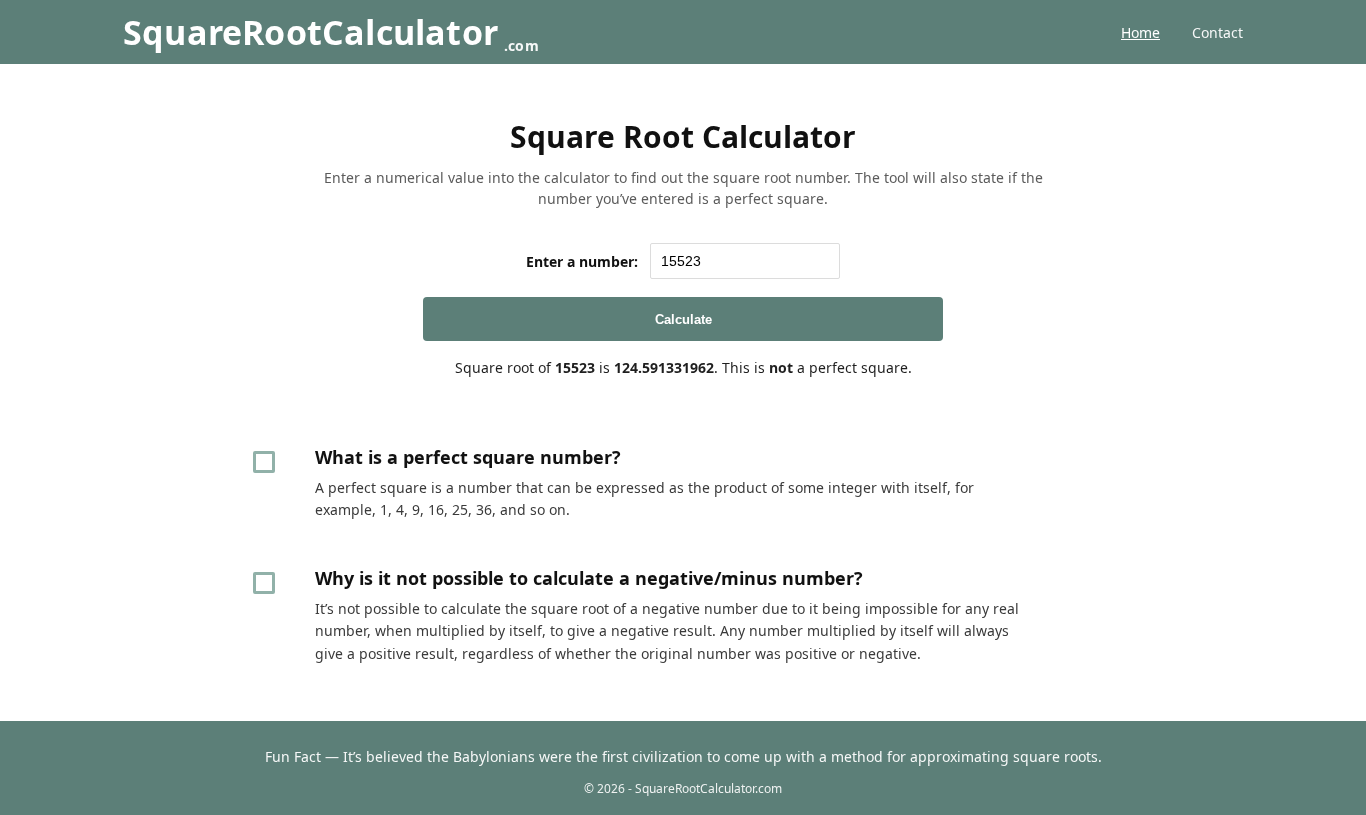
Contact (1217, 32)
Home (1140, 32)
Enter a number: (582, 261)
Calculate (683, 319)
